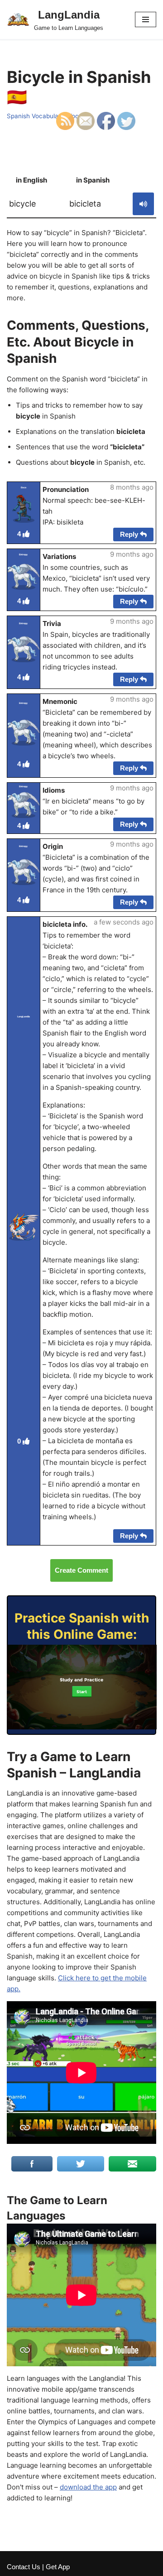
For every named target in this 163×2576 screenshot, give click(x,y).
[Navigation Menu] (146, 19)
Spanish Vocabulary (36, 116)
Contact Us (24, 2567)
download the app (88, 2487)
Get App (58, 2567)
